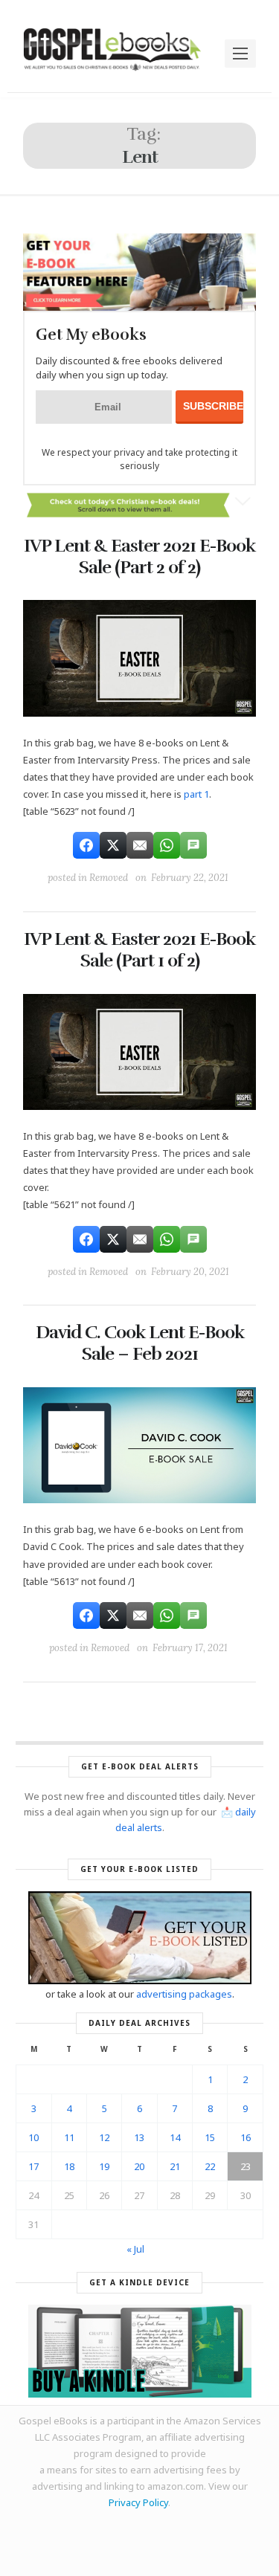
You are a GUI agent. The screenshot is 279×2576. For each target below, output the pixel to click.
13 (139, 2137)
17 (33, 2166)
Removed (109, 878)
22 (210, 2166)
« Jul (135, 2249)
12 (104, 2137)
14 (175, 2137)
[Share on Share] (86, 845)
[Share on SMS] (193, 845)
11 (69, 2137)
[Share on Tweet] (113, 845)
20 (139, 2166)
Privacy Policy (138, 2502)
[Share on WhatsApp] (167, 845)
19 (104, 2166)
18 (69, 2166)
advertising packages (184, 1994)
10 (33, 2137)
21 (175, 2166)
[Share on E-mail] (140, 845)
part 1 (196, 794)
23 (246, 2166)
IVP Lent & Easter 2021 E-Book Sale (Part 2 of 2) (139, 556)
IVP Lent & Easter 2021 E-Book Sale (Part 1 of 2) (139, 950)
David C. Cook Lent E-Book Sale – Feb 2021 (140, 1343)
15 (210, 2137)
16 (246, 2137)
